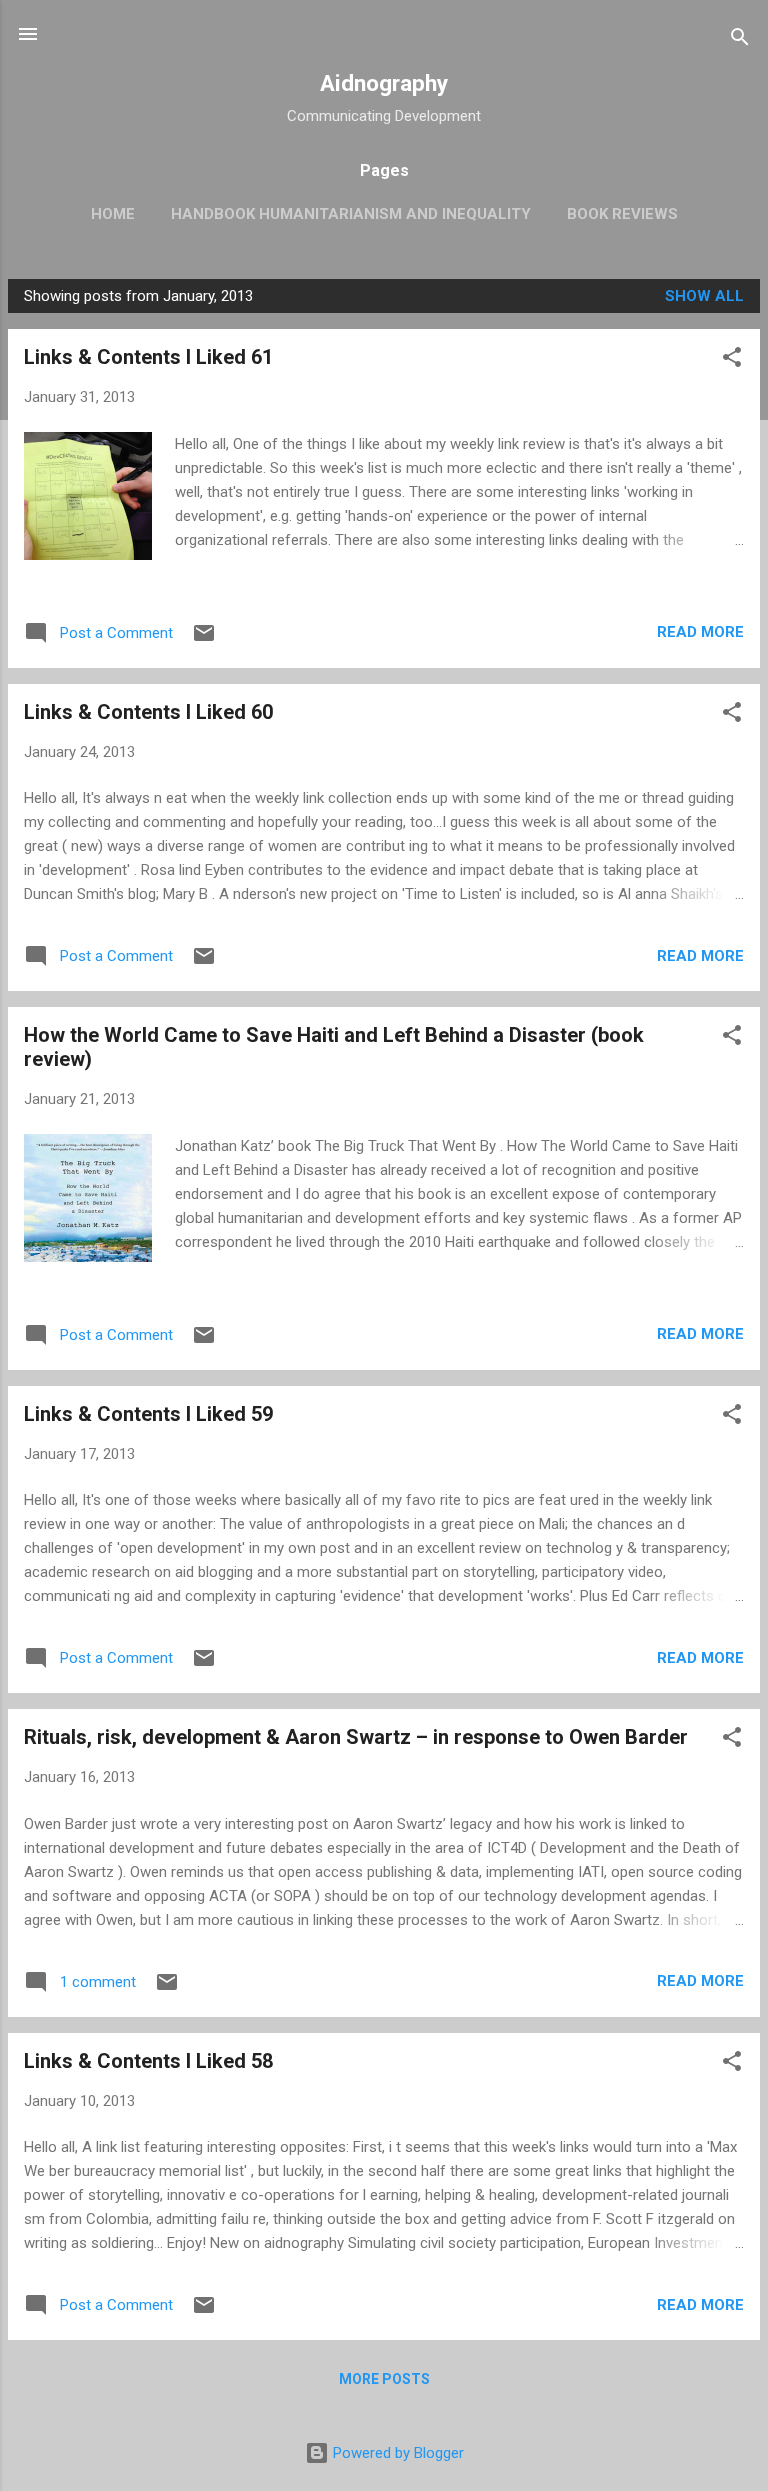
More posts (384, 2379)
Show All (704, 296)
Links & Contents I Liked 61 (148, 357)
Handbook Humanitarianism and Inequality (351, 214)
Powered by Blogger (396, 2453)
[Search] (740, 40)
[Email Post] (204, 640)
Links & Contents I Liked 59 (148, 1414)
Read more (700, 632)
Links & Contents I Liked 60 (148, 712)
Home (113, 214)
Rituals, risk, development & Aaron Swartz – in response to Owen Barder (356, 1737)
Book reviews (622, 214)
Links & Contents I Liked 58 (148, 2061)
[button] (732, 360)
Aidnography (384, 83)
